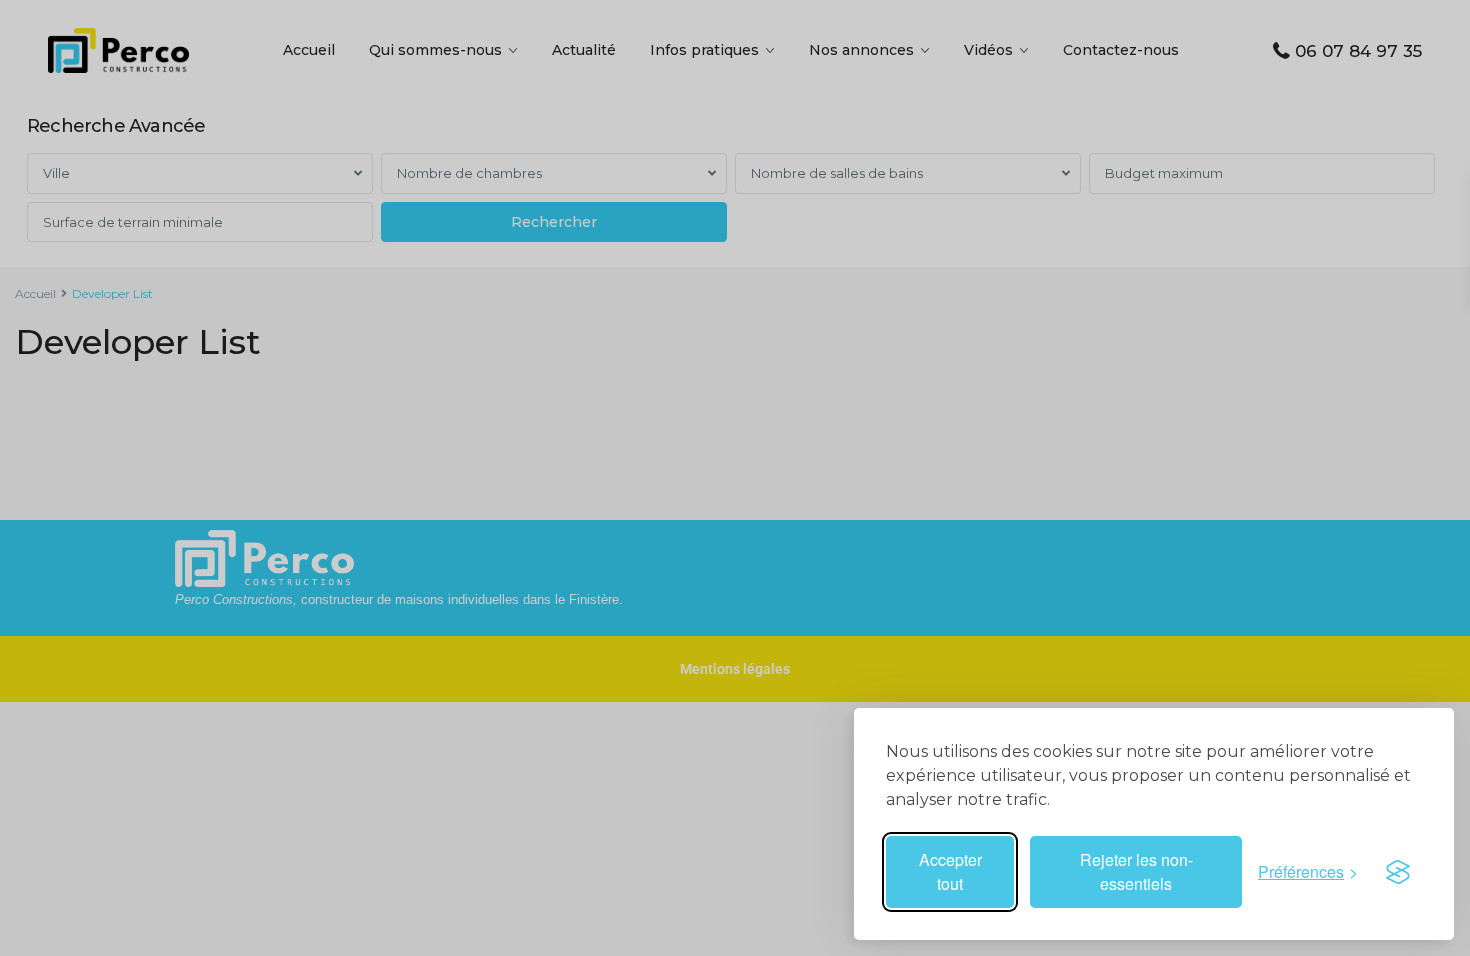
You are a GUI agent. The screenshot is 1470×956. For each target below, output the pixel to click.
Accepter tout (950, 871)
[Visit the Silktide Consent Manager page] (1398, 872)
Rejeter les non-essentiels (1136, 871)
